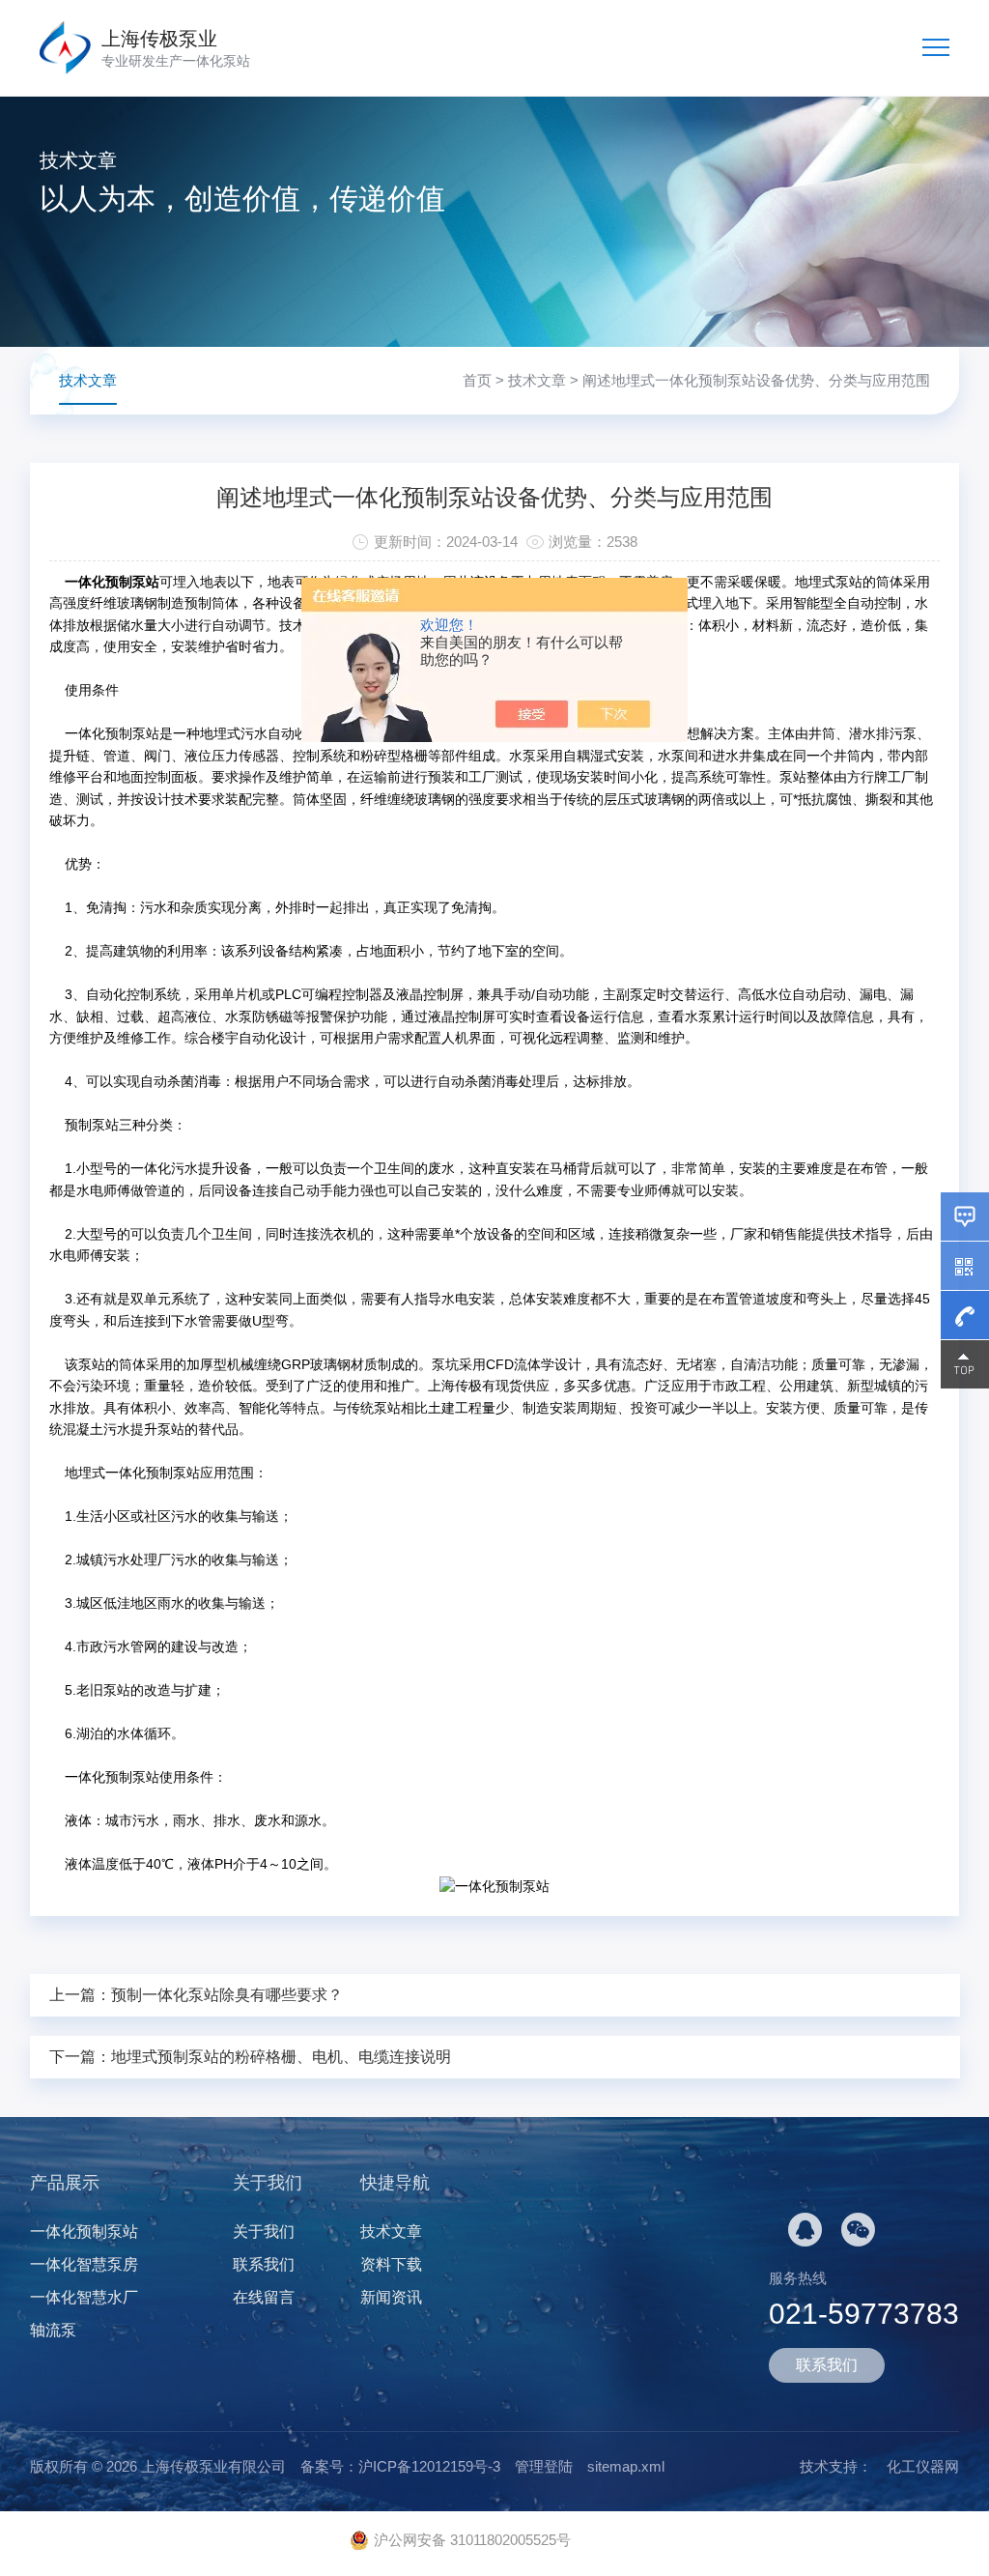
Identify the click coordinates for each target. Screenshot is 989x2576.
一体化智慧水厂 (84, 2297)
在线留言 (264, 2297)
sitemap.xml (626, 2466)
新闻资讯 (391, 2297)
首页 (477, 380)
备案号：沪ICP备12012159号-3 (400, 2466)
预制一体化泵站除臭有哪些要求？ (227, 1995)
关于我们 (264, 2232)
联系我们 (264, 2264)
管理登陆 (544, 2466)
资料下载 (391, 2264)
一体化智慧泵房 (84, 2264)
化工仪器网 (923, 2466)
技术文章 (537, 380)
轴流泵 (53, 2330)
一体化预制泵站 (84, 2232)
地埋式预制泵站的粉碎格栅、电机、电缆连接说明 (281, 2057)
